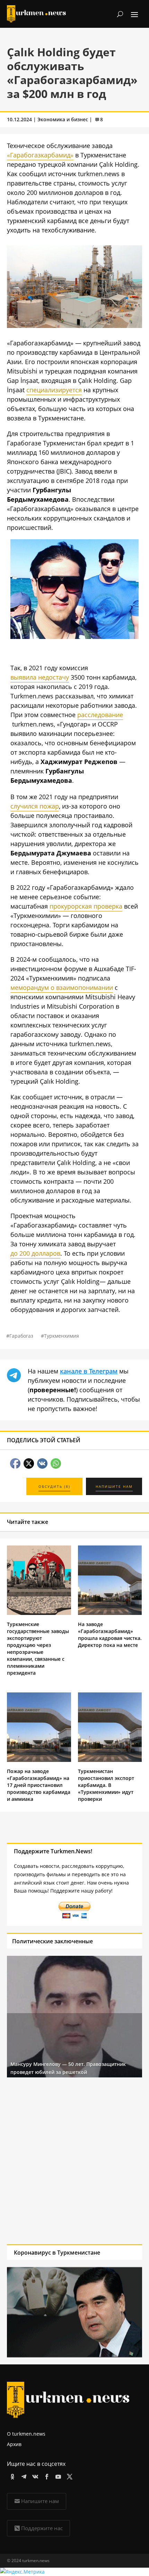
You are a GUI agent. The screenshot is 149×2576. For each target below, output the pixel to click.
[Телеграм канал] (23, 2475)
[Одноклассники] (11, 2475)
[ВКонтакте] (34, 2475)
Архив (14, 2444)
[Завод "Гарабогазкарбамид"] (74, 326)
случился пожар (35, 806)
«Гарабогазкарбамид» (40, 155)
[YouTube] (57, 2475)
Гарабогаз (21, 1336)
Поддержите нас (42, 2528)
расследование (100, 715)
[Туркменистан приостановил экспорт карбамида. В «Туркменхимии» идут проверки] (110, 1760)
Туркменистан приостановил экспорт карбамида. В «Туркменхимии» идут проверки (106, 1785)
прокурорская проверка (86, 906)
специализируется (54, 390)
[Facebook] (46, 2475)
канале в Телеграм (89, 1371)
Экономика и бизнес (63, 119)
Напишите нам (40, 2501)
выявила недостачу (40, 677)
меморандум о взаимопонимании (62, 987)
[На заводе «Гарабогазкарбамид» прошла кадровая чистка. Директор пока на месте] (110, 1613)
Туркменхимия (62, 1336)
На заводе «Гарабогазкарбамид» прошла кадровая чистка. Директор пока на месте (110, 1635)
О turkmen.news (26, 2434)
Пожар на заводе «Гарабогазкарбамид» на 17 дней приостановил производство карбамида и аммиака (39, 1785)
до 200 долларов (35, 1253)
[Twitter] (68, 2475)
